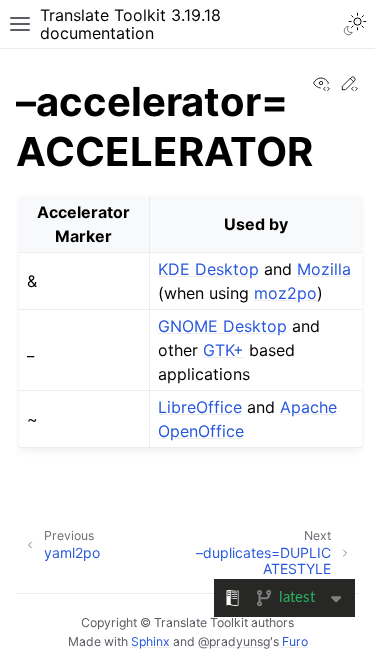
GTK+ (223, 350)
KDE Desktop (208, 269)
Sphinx (150, 641)
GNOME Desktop (222, 326)
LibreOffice (200, 407)
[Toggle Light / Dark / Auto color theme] (355, 24)
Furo (295, 641)
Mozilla (324, 269)
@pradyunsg (234, 641)
